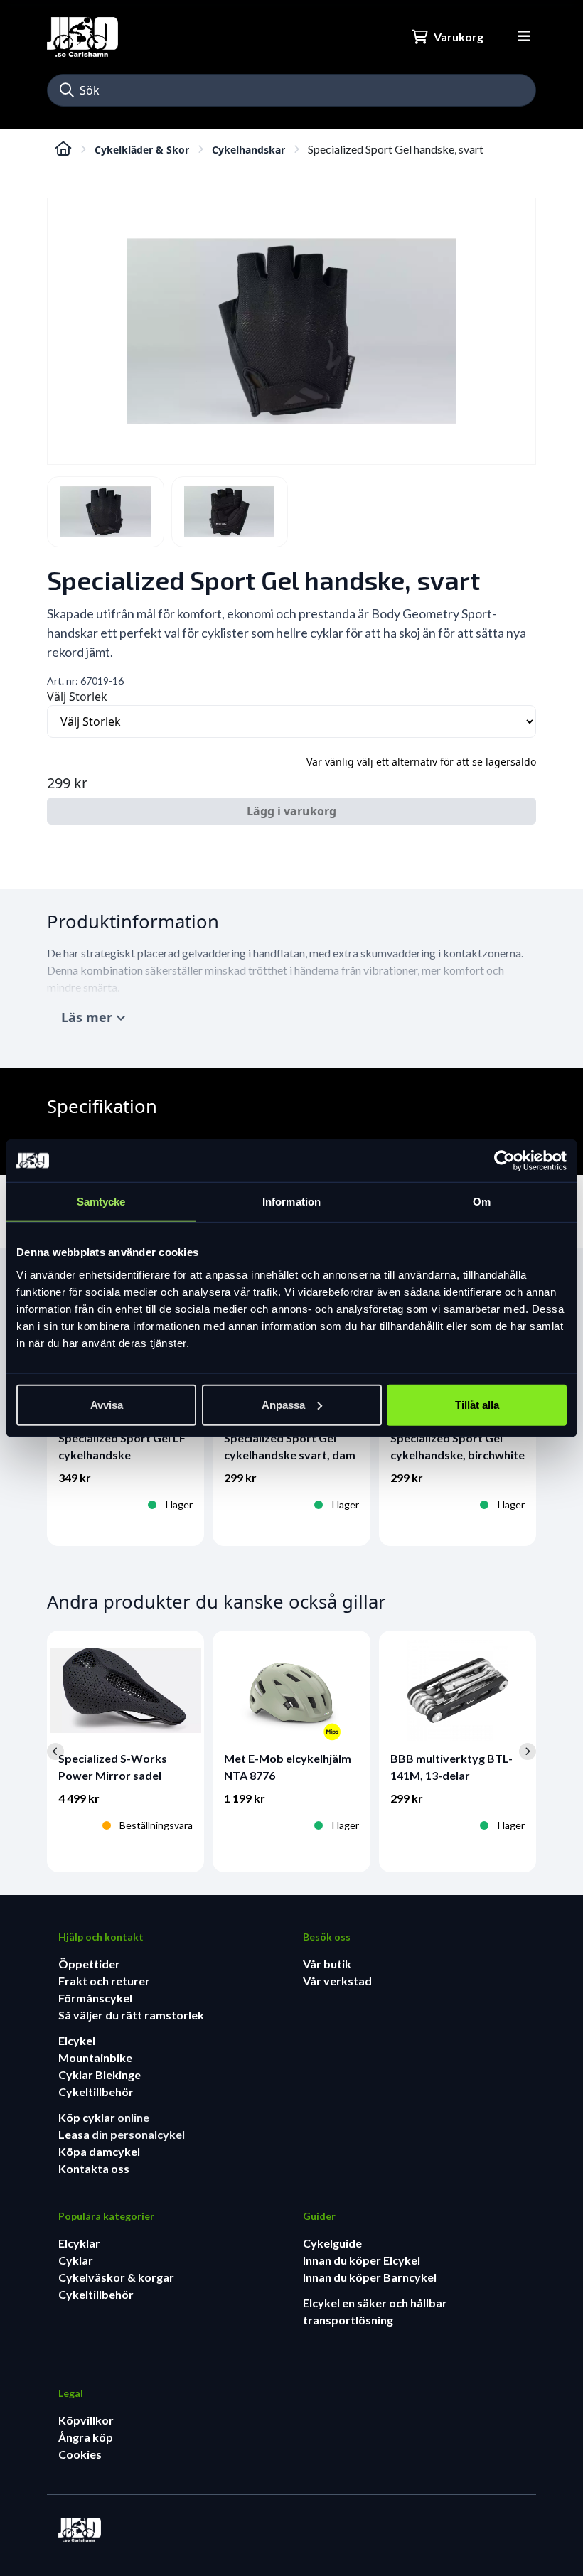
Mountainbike (95, 2057)
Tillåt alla (477, 1404)
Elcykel (77, 2040)
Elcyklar (79, 2243)
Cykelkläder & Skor (142, 150)
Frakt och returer (104, 1981)
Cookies (80, 2454)
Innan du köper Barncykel (370, 2277)
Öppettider (89, 1964)
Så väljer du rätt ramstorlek (131, 2015)
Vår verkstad (337, 1981)
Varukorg (459, 37)
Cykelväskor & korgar (116, 2277)
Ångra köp (86, 2437)
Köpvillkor (86, 2420)
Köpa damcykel (99, 2151)
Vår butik (327, 1964)
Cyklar (76, 2260)
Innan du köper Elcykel (362, 2260)
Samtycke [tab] (101, 1202)
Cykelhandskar (248, 150)
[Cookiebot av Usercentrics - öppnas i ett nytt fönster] (504, 1161)
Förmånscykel (95, 1998)
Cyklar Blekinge (100, 2075)
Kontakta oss (94, 2168)
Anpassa (283, 1404)
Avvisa (107, 1404)
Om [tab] (482, 1202)
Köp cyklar (88, 2117)
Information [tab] (291, 1202)
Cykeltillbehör (96, 2092)
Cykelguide (332, 2243)
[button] (67, 90)
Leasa (75, 2134)
